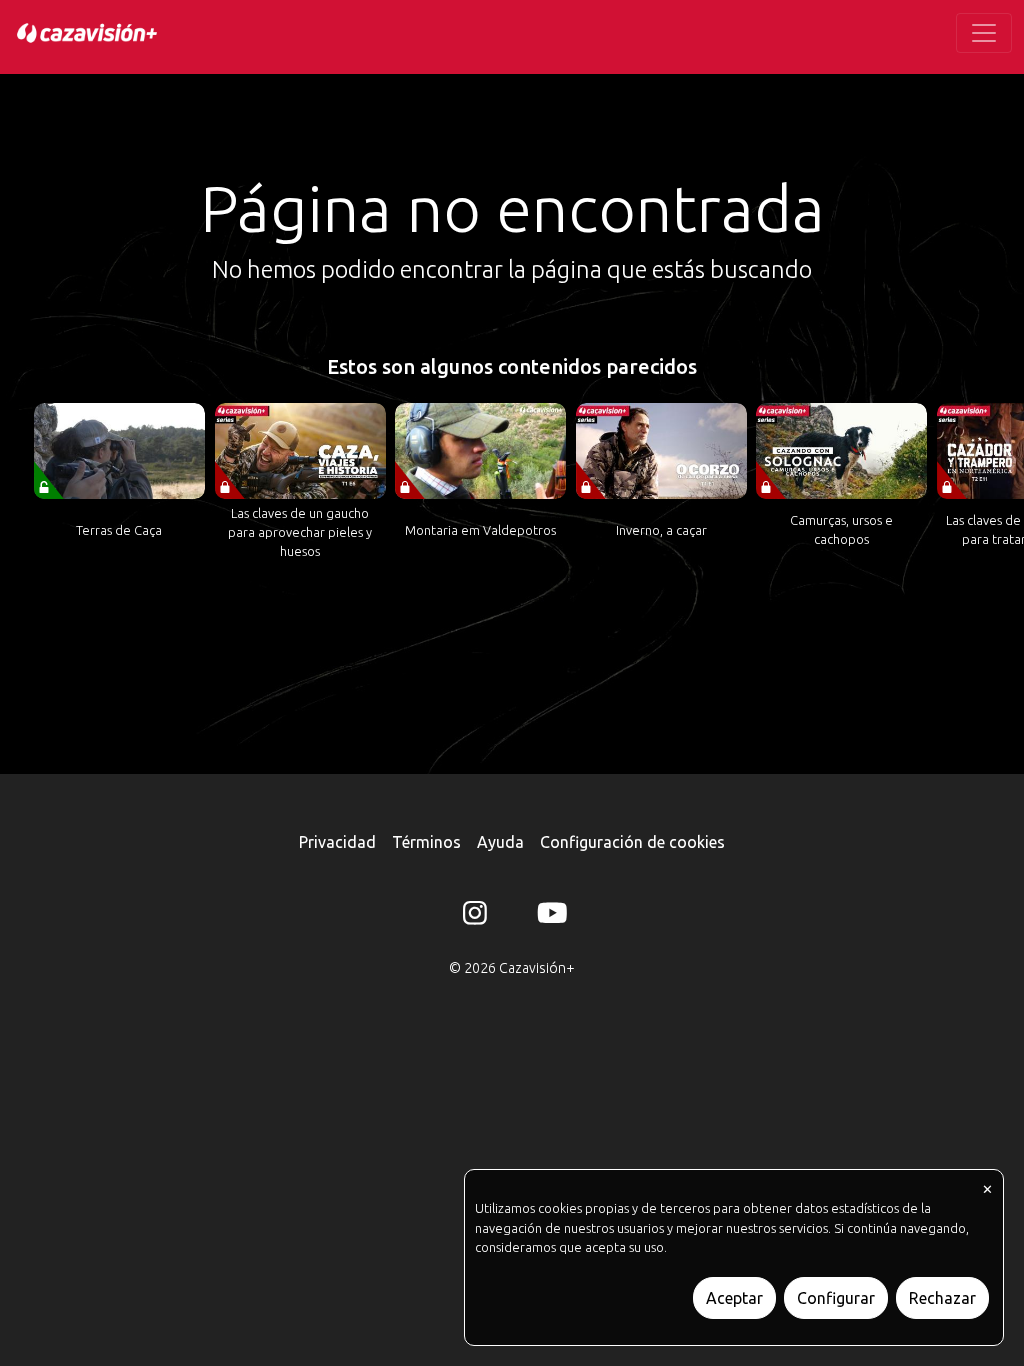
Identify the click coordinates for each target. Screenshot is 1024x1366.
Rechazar (942, 1298)
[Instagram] (475, 917)
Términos (426, 842)
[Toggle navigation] (984, 33)
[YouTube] (549, 917)
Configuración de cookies (632, 842)
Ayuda (500, 842)
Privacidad (337, 842)
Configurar (836, 1298)
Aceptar (734, 1298)
